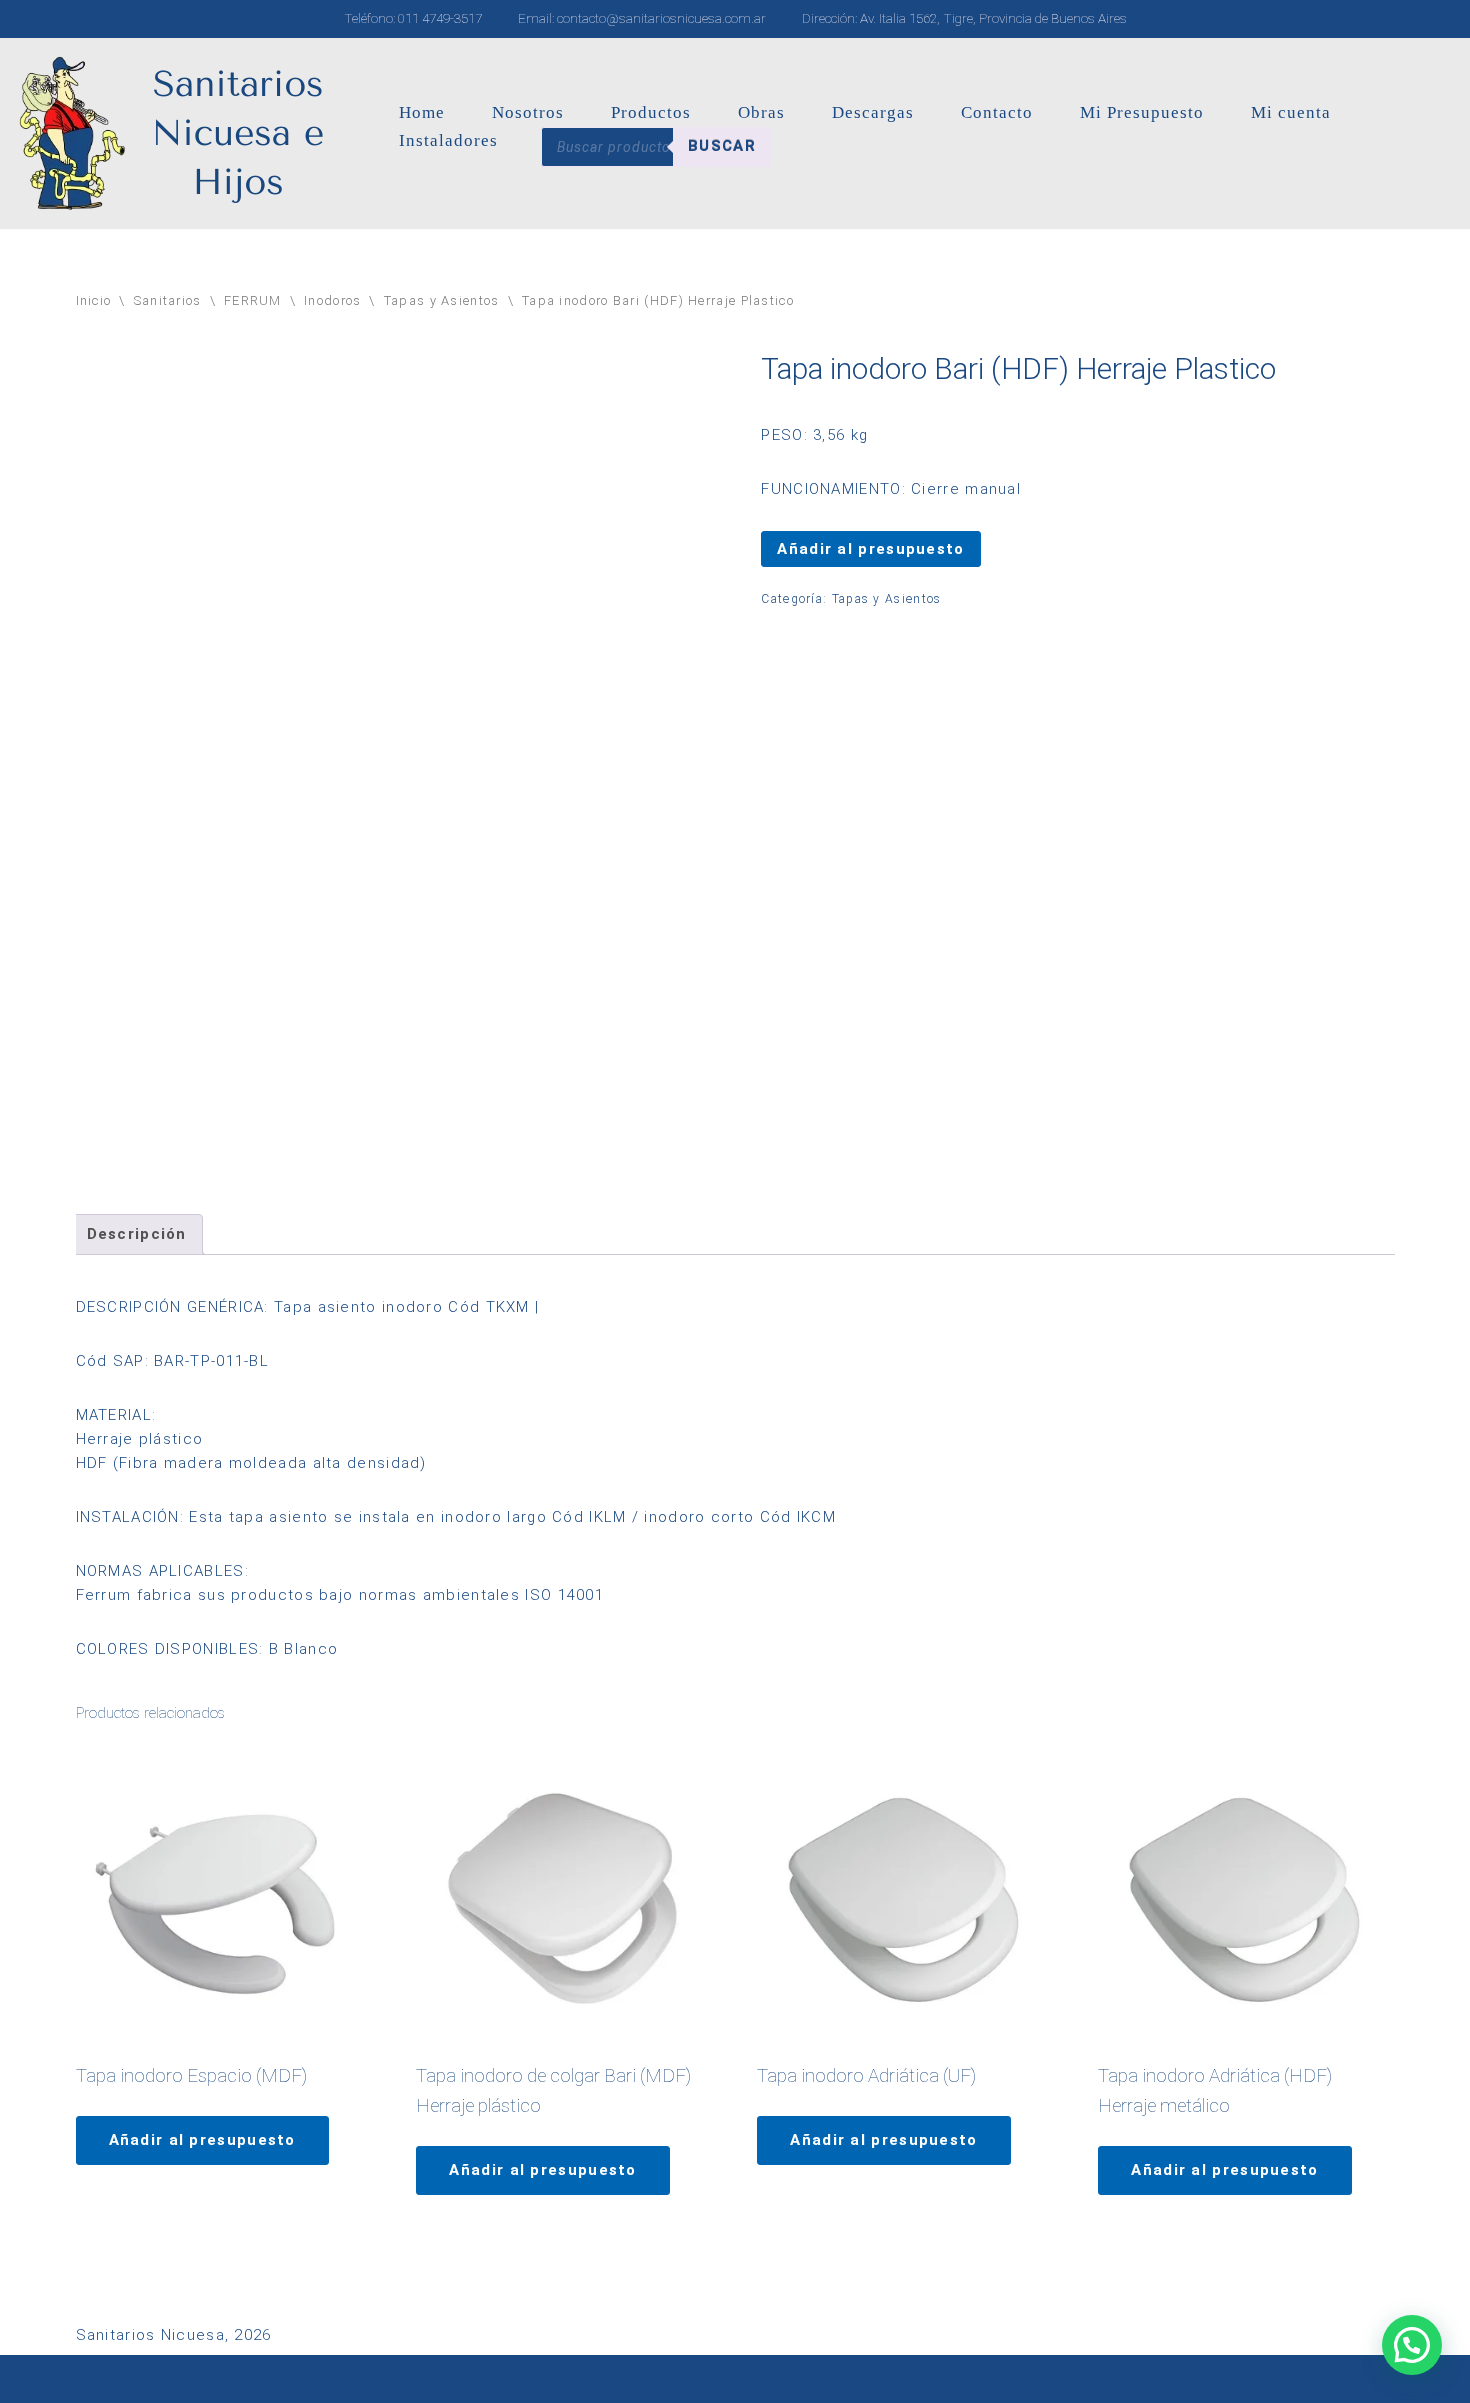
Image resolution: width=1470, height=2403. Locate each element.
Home (422, 112)
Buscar (722, 146)
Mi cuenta (1291, 112)
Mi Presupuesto (1142, 112)
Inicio (94, 300)
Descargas (873, 112)
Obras (761, 112)
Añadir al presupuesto (870, 549)
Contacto (997, 112)
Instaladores (448, 140)
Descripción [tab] (137, 1234)
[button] (1412, 2345)
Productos (651, 112)
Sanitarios (168, 300)
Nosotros (528, 112)
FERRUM (253, 300)
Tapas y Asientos (442, 300)
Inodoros (332, 300)
